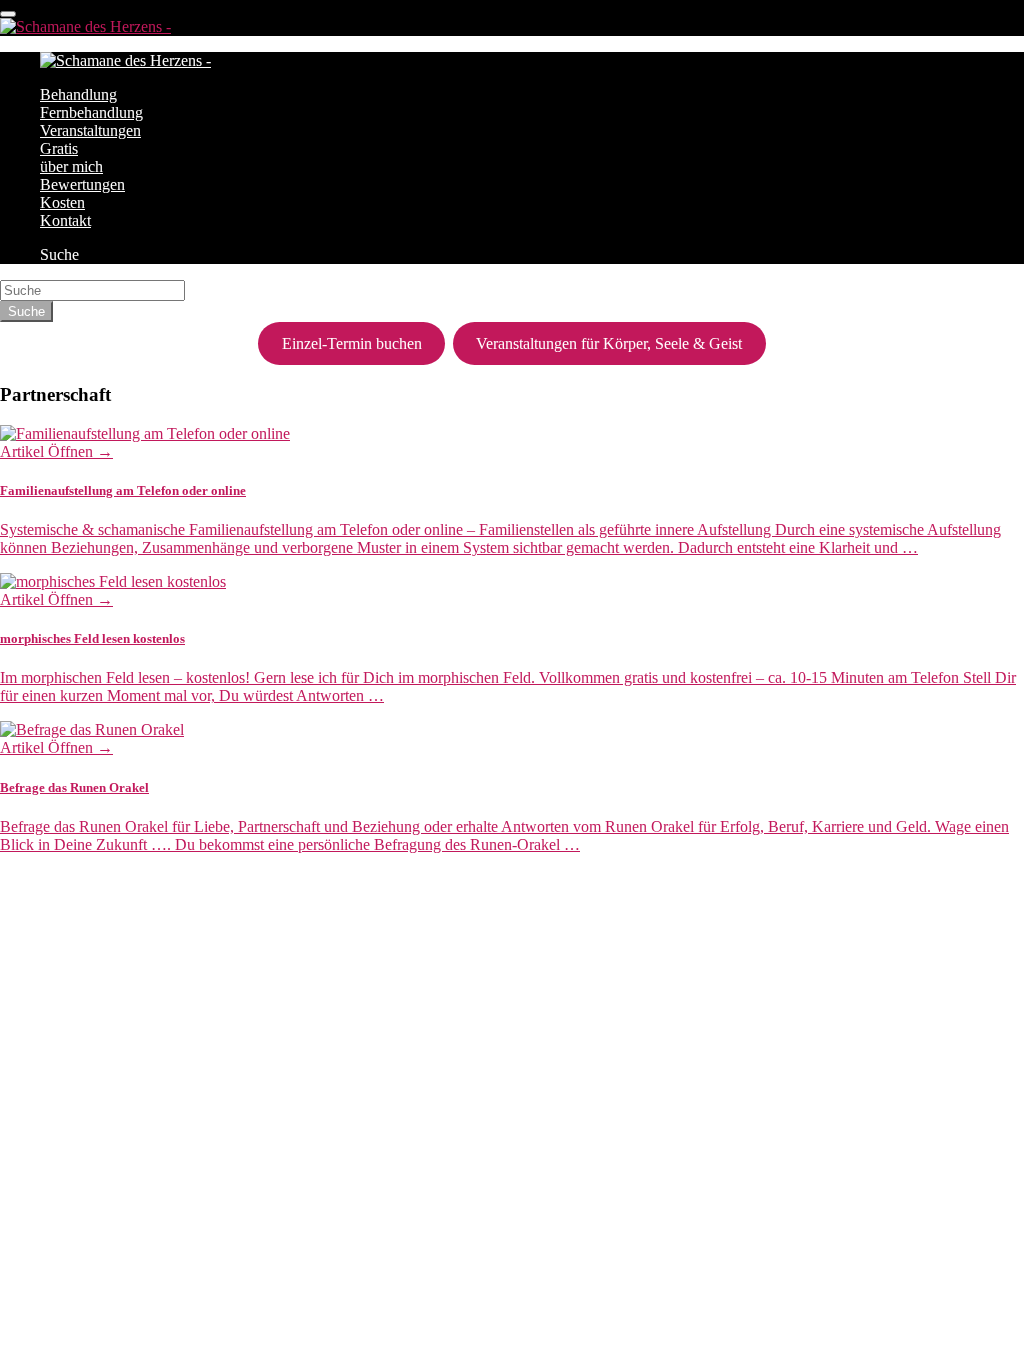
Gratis (59, 148)
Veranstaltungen (90, 130)
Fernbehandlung (91, 112)
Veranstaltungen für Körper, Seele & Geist (609, 343)
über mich (71, 166)
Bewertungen (82, 184)
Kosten (62, 202)
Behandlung (78, 94)
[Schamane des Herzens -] (85, 26)
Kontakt (65, 220)
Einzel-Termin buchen (352, 343)
